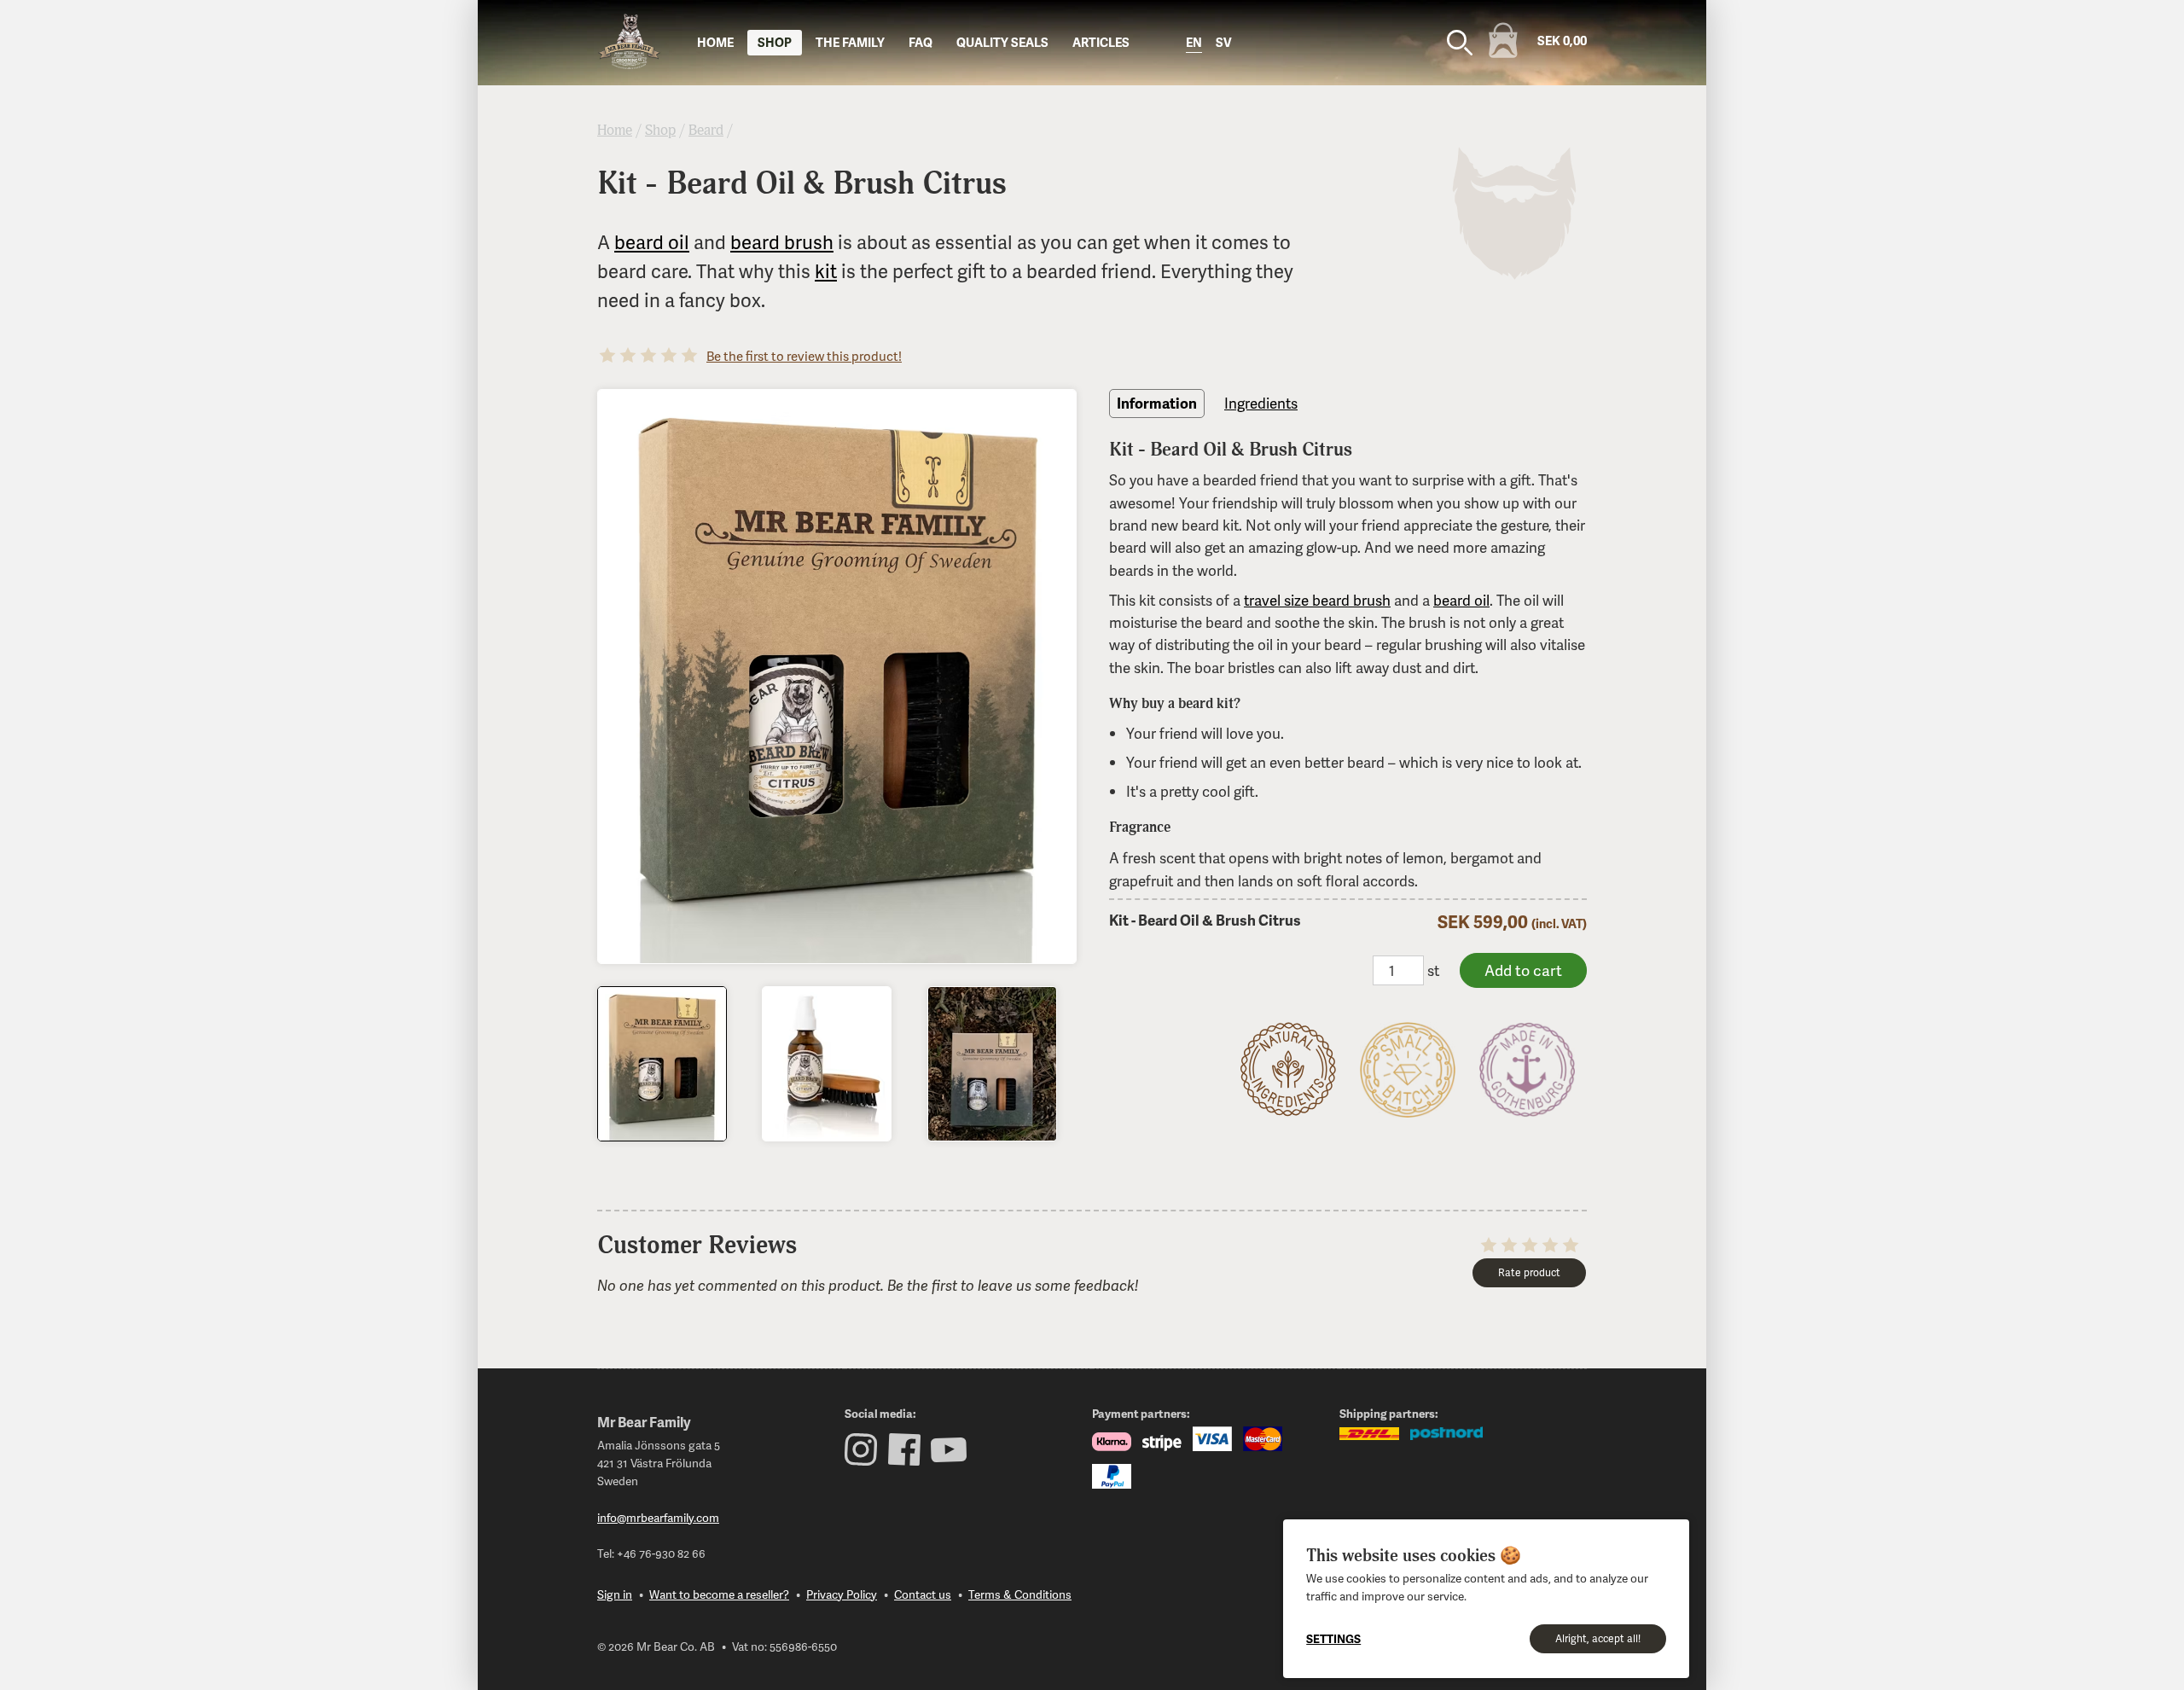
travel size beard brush (1317, 600)
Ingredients (1261, 403)
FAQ (921, 42)
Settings (1333, 1638)
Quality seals (1002, 42)
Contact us (923, 1594)
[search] (1460, 43)
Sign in (615, 1594)
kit (826, 271)
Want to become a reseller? (719, 1594)
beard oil (652, 242)
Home (715, 42)
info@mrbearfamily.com (658, 1517)
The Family (850, 42)
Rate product (1529, 1272)
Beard (706, 130)
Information (1157, 403)
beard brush (782, 242)
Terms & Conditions (1020, 1594)
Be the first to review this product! (804, 356)
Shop (775, 42)
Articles (1101, 42)
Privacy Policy (842, 1594)
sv (1224, 42)
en (1194, 42)
